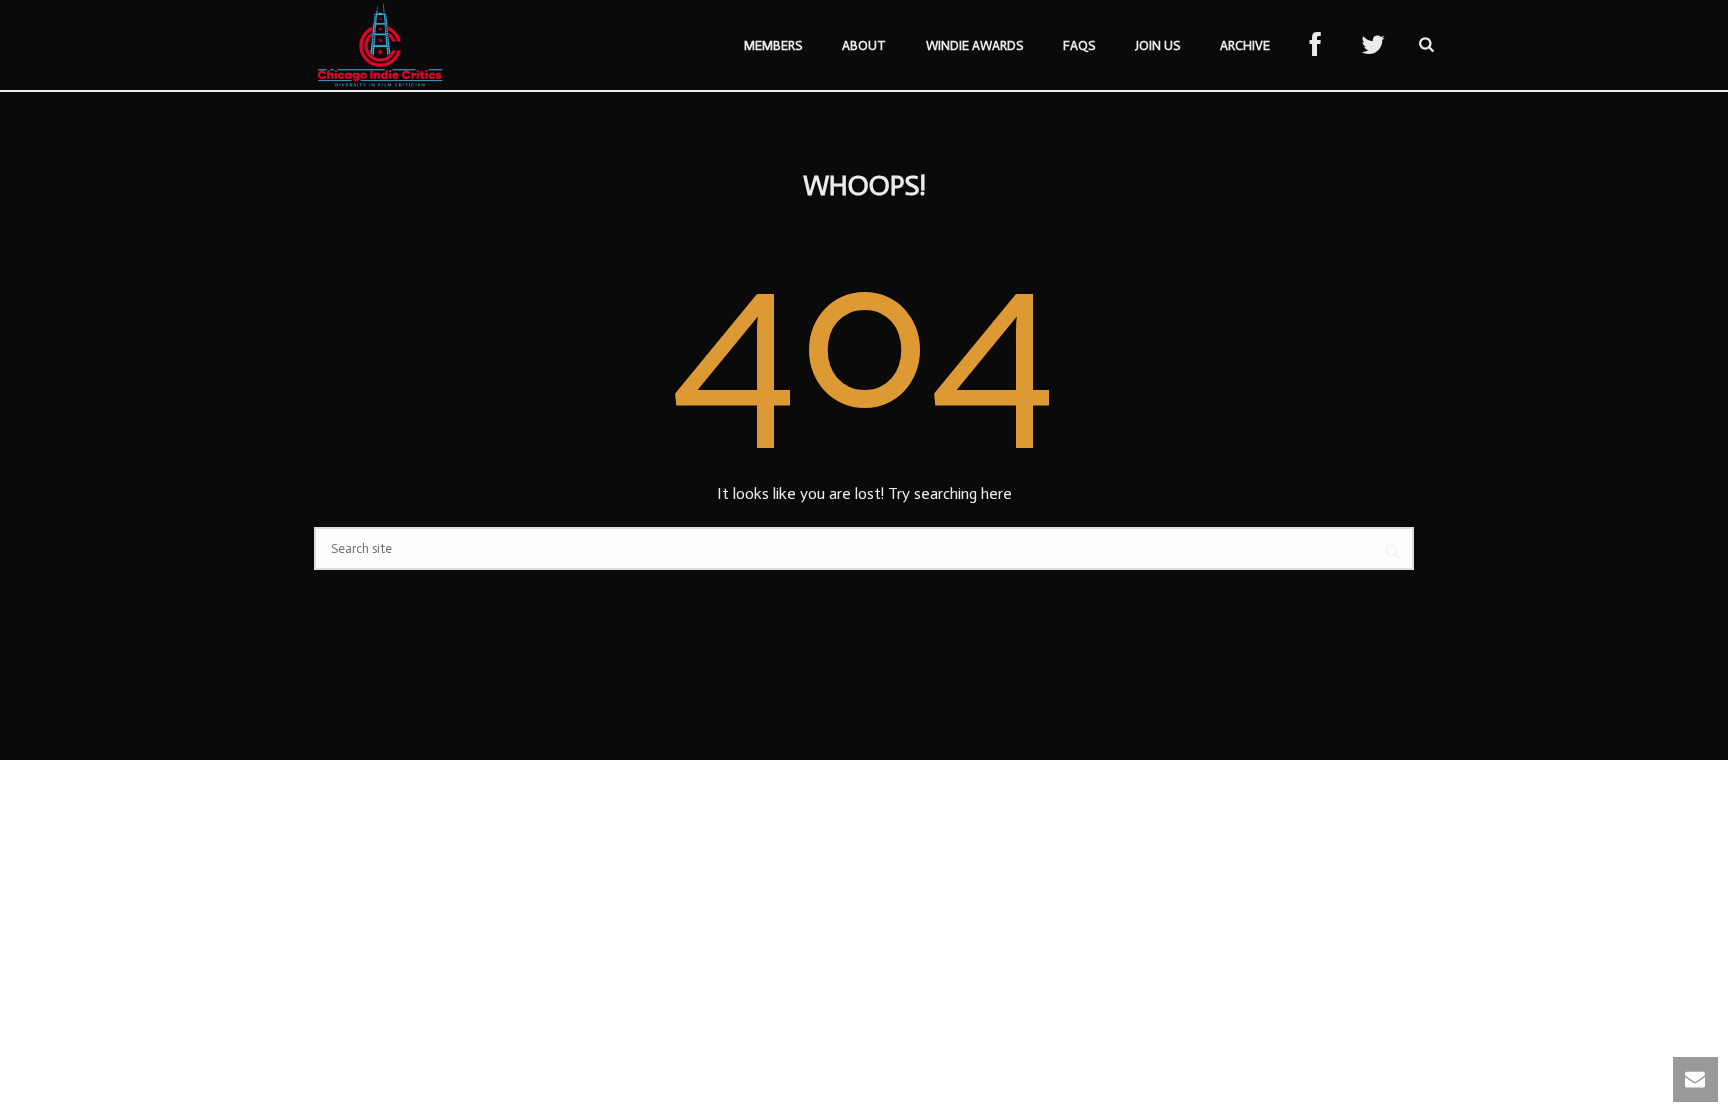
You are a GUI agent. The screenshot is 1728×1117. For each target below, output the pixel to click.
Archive (1245, 45)
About (864, 45)
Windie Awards (974, 45)
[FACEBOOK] (1315, 46)
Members (773, 45)
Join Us (1157, 45)
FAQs (1079, 45)
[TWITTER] (1373, 46)
